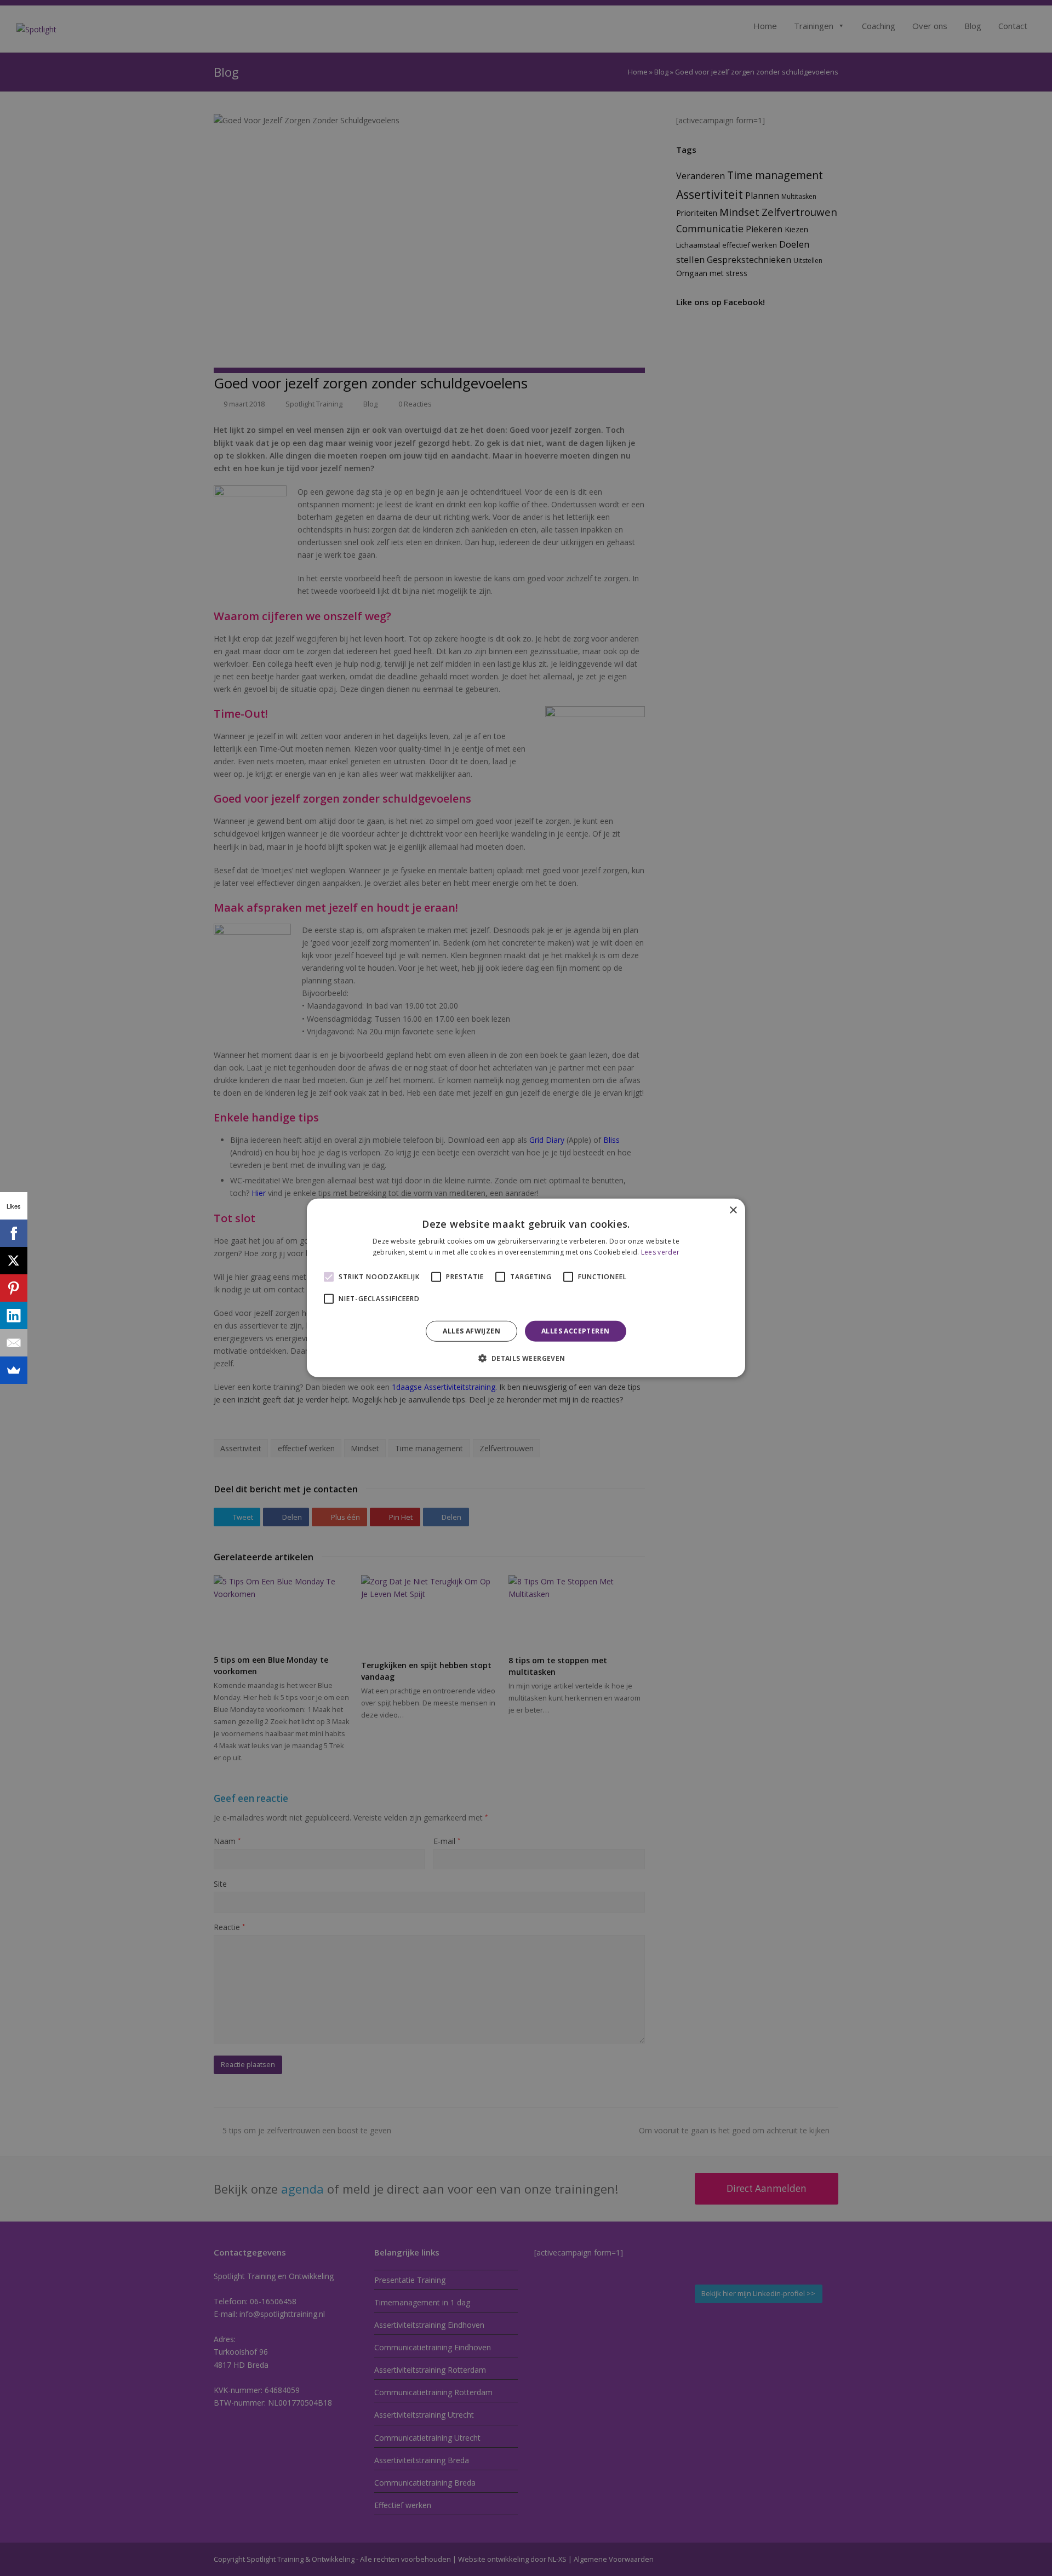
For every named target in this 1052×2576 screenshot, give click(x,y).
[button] (526, 1358)
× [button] (733, 1210)
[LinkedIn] (14, 1315)
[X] (14, 1261)
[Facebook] (14, 1233)
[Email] (14, 1343)
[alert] (526, 1288)
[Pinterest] (14, 1288)
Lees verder (660, 1252)
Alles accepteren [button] (575, 1331)
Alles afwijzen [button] (471, 1331)
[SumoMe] (14, 1370)
